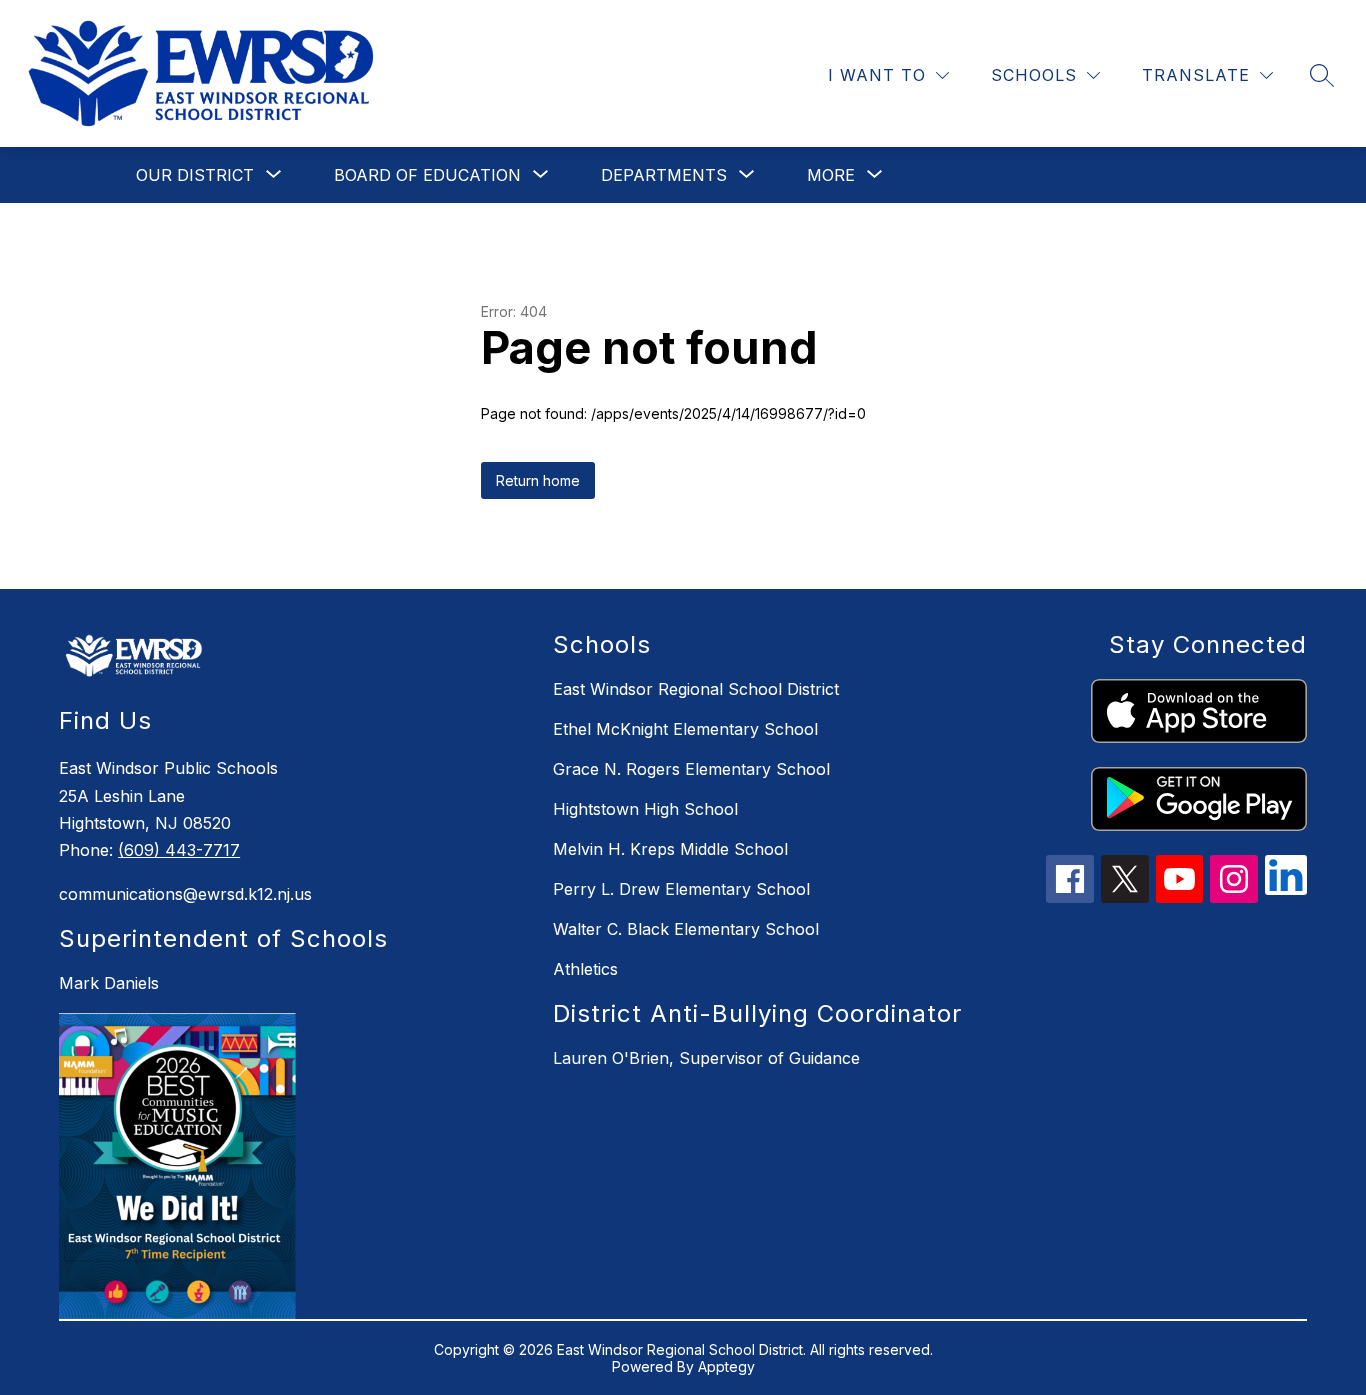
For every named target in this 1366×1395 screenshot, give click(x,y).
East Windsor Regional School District (696, 689)
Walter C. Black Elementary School (686, 929)
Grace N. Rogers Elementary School (691, 769)
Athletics (585, 969)
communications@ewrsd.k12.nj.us (185, 894)
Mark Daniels (109, 983)
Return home (538, 480)
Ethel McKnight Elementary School (685, 729)
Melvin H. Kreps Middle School (670, 849)
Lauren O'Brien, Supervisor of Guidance (706, 1058)
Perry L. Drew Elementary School (681, 889)
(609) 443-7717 (179, 850)
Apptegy (726, 1366)
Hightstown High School (645, 809)
